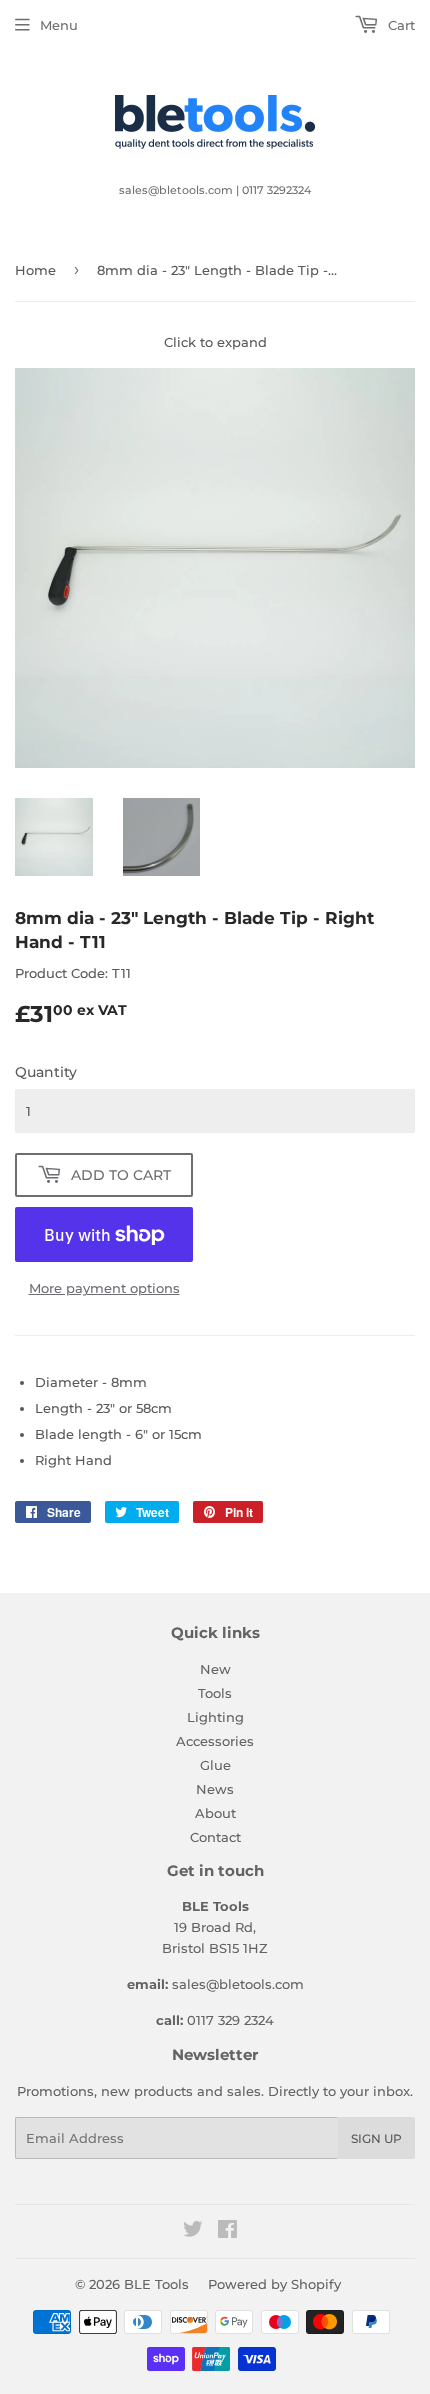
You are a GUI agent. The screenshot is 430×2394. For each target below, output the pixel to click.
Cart (399, 25)
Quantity (46, 1072)
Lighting (215, 1717)
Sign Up (376, 2138)
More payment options (104, 1288)
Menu (59, 25)
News (215, 1789)
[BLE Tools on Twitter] (193, 2232)
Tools (215, 1693)
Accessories (215, 1741)
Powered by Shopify (274, 2284)
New (215, 1669)
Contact (215, 1837)
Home (35, 270)
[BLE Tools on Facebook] (227, 2232)
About (215, 1813)
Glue (215, 1765)
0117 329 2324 (230, 2020)
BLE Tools (156, 2284)
